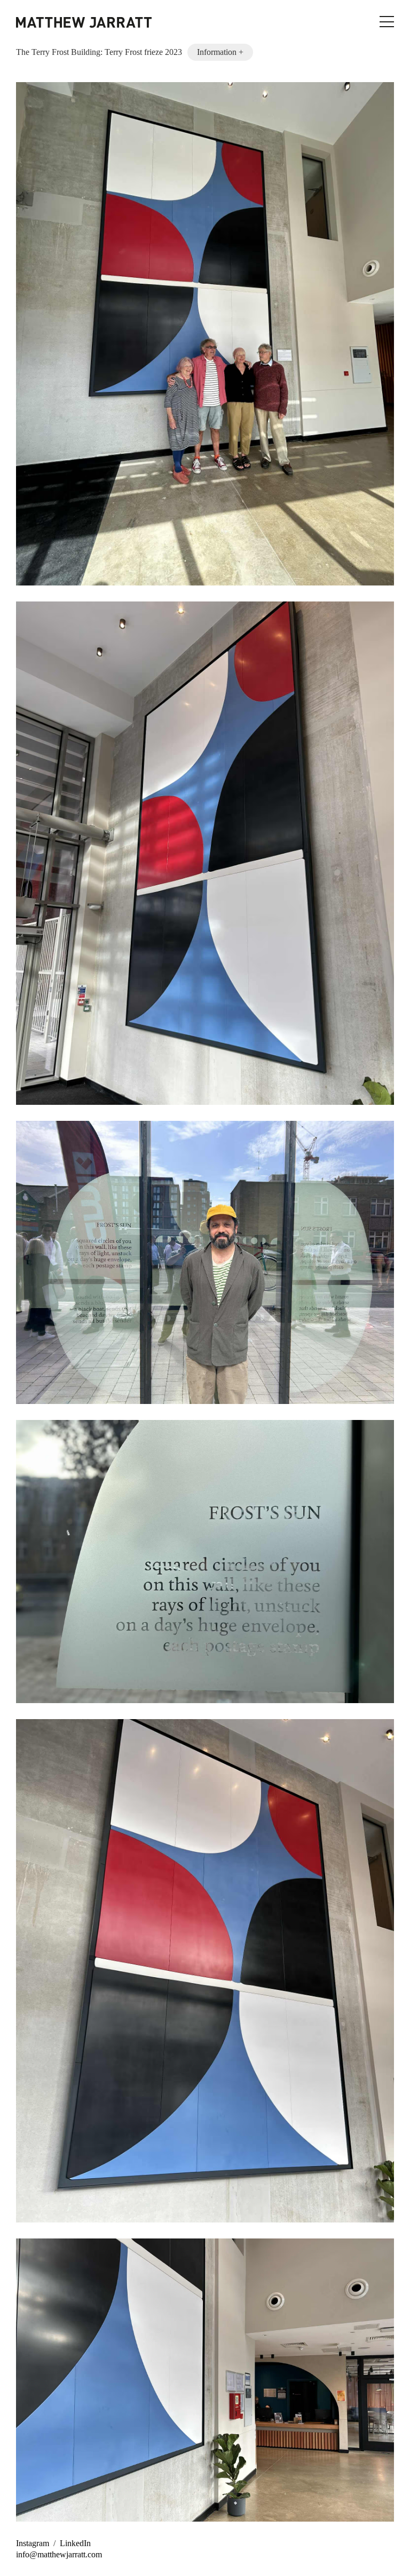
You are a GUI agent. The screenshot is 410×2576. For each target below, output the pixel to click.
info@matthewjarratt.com (59, 2554)
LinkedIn (75, 2543)
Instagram (33, 2543)
